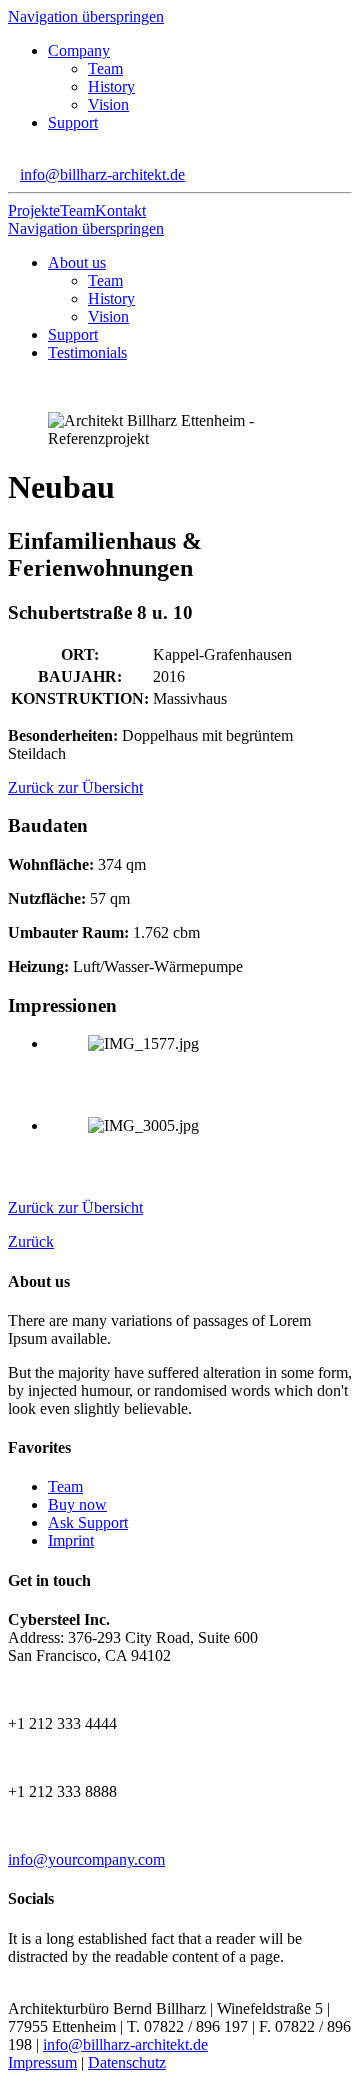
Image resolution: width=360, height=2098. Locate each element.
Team (105, 68)
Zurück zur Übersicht (75, 787)
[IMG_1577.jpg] (200, 1077)
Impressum (42, 2062)
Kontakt (120, 210)
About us (77, 262)
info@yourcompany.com (86, 1859)
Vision (108, 104)
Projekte (34, 210)
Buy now (77, 1504)
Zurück (31, 1241)
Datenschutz (127, 2062)
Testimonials (87, 352)
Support (73, 122)
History (111, 86)
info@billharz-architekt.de (102, 174)
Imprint (71, 1540)
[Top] (14, 2080)
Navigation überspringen (86, 16)
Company (79, 50)
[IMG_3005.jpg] (200, 1159)
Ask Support (88, 1522)
